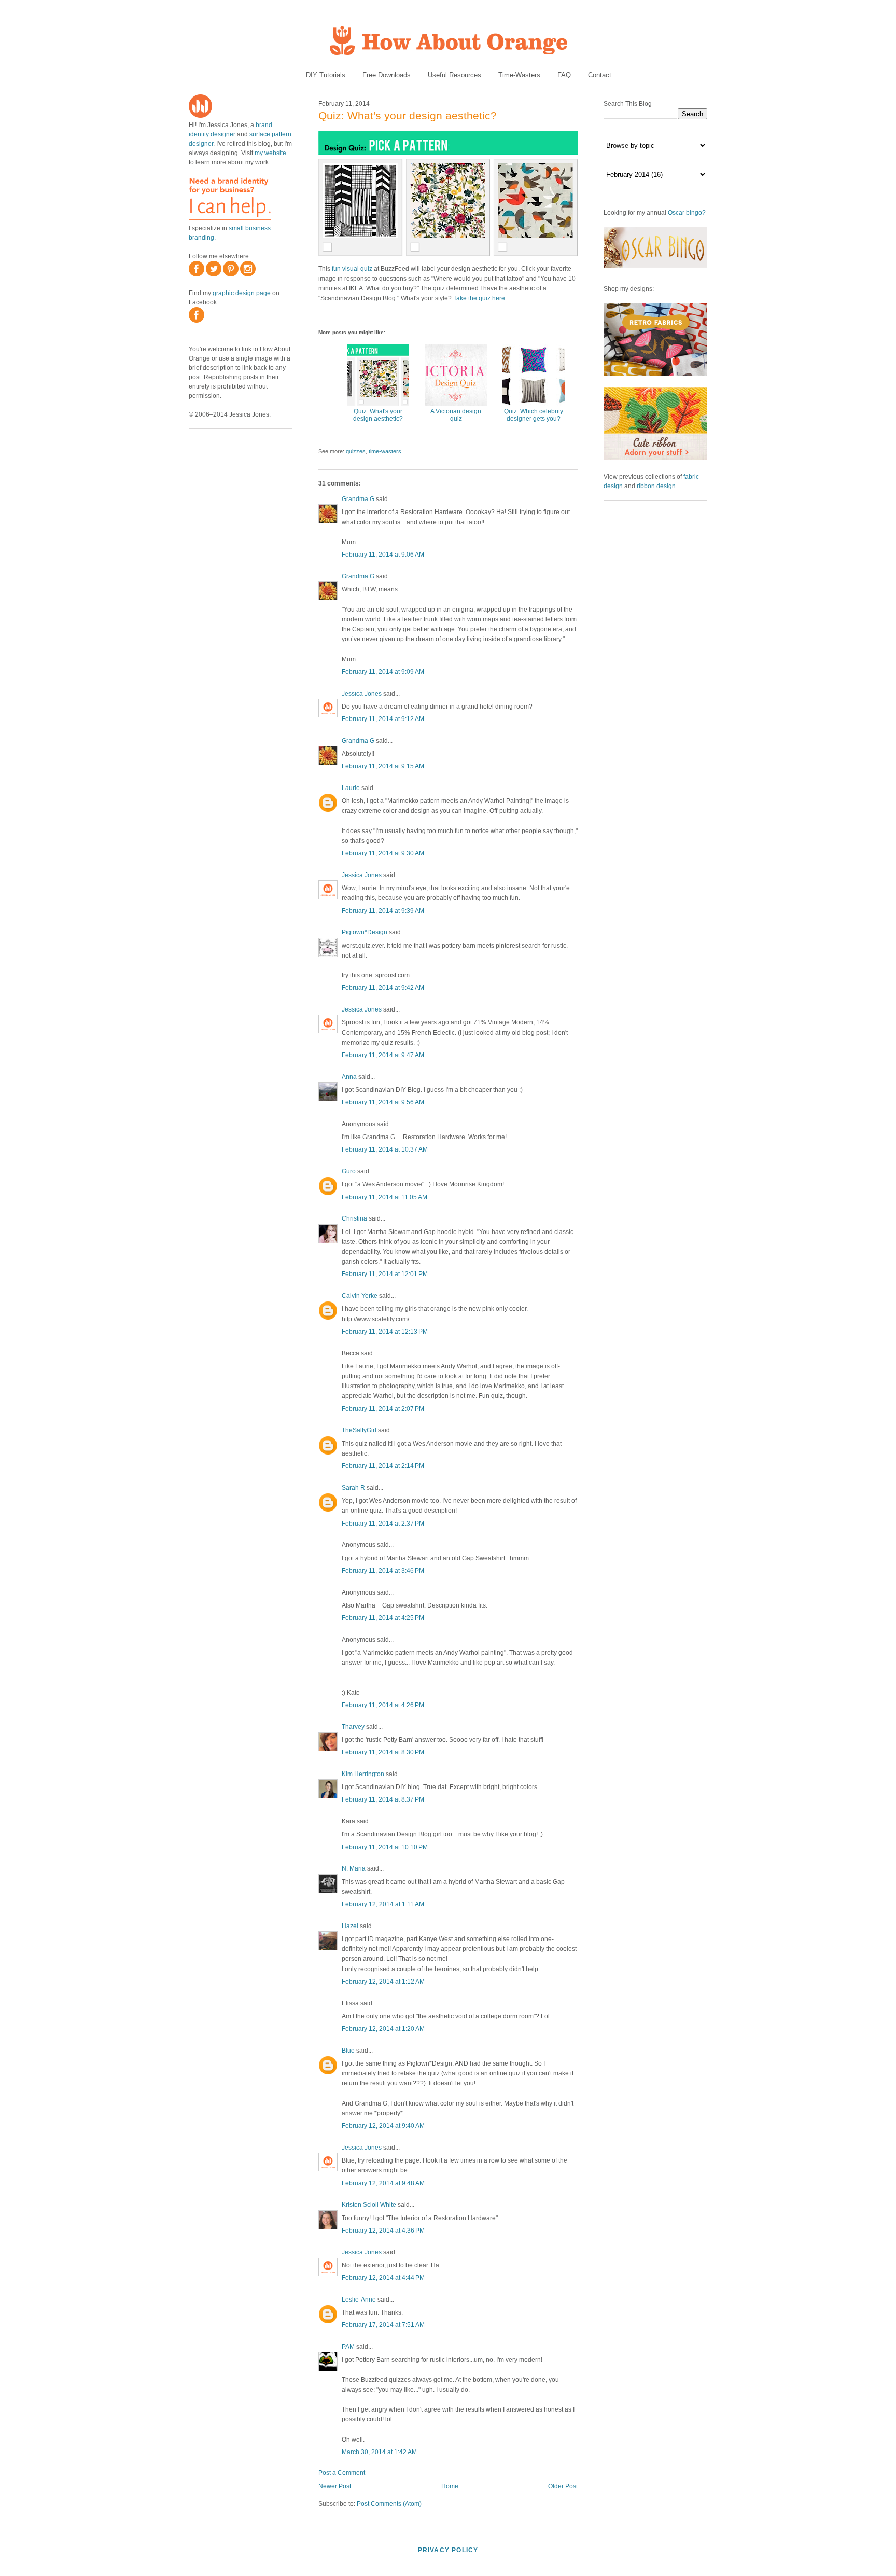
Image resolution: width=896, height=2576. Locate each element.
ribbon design (656, 486)
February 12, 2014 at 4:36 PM (383, 2231)
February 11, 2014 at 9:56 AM (383, 1102)
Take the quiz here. (480, 298)
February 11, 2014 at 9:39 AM (383, 911)
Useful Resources (454, 75)
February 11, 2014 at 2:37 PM (383, 1524)
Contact (600, 75)
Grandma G (358, 499)
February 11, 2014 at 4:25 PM (383, 1618)
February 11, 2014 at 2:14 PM (383, 1466)
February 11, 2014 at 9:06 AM (383, 555)
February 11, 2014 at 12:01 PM (385, 1274)
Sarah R (353, 1488)
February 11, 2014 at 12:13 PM (385, 1332)
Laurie (351, 788)
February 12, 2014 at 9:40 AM (383, 2126)
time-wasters (385, 451)
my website (270, 153)
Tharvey (353, 1727)
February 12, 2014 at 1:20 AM (383, 2029)
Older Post (563, 2486)
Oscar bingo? (687, 213)
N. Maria (354, 1868)
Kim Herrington (363, 1774)
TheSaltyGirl (359, 1430)
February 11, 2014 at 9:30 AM (383, 853)
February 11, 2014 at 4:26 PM (383, 1705)
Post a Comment (342, 2473)
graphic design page (242, 293)
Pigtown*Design (365, 932)
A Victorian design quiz (456, 415)
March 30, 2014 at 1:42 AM (379, 2452)
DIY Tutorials (326, 75)
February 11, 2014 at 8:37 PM (383, 1799)
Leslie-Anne (359, 2300)
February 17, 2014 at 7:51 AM (383, 2325)
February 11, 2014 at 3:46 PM (383, 1571)
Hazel (350, 1926)
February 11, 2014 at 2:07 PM (383, 1409)
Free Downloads (387, 75)
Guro (349, 1171)
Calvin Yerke (360, 1296)
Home (450, 2486)
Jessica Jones (362, 694)
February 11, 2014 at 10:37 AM (385, 1149)
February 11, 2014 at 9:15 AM (383, 766)
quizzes (356, 451)
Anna (349, 1077)
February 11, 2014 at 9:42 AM (383, 988)
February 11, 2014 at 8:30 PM (383, 1752)
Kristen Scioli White (369, 2205)
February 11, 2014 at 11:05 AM (384, 1197)
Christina (354, 1218)
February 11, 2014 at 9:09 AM (383, 672)
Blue (348, 2051)
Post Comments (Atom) (389, 2504)
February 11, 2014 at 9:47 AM (383, 1055)
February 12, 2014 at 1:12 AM (383, 1982)
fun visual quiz (352, 269)
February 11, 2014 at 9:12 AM (383, 719)
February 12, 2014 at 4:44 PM (383, 2278)
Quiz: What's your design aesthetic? (408, 115)
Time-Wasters (519, 75)
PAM (348, 2347)
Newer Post (335, 2486)
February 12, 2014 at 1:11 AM (383, 1904)
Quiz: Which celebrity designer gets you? (534, 415)
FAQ (564, 75)
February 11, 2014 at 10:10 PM (385, 1847)
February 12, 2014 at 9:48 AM (383, 2183)
